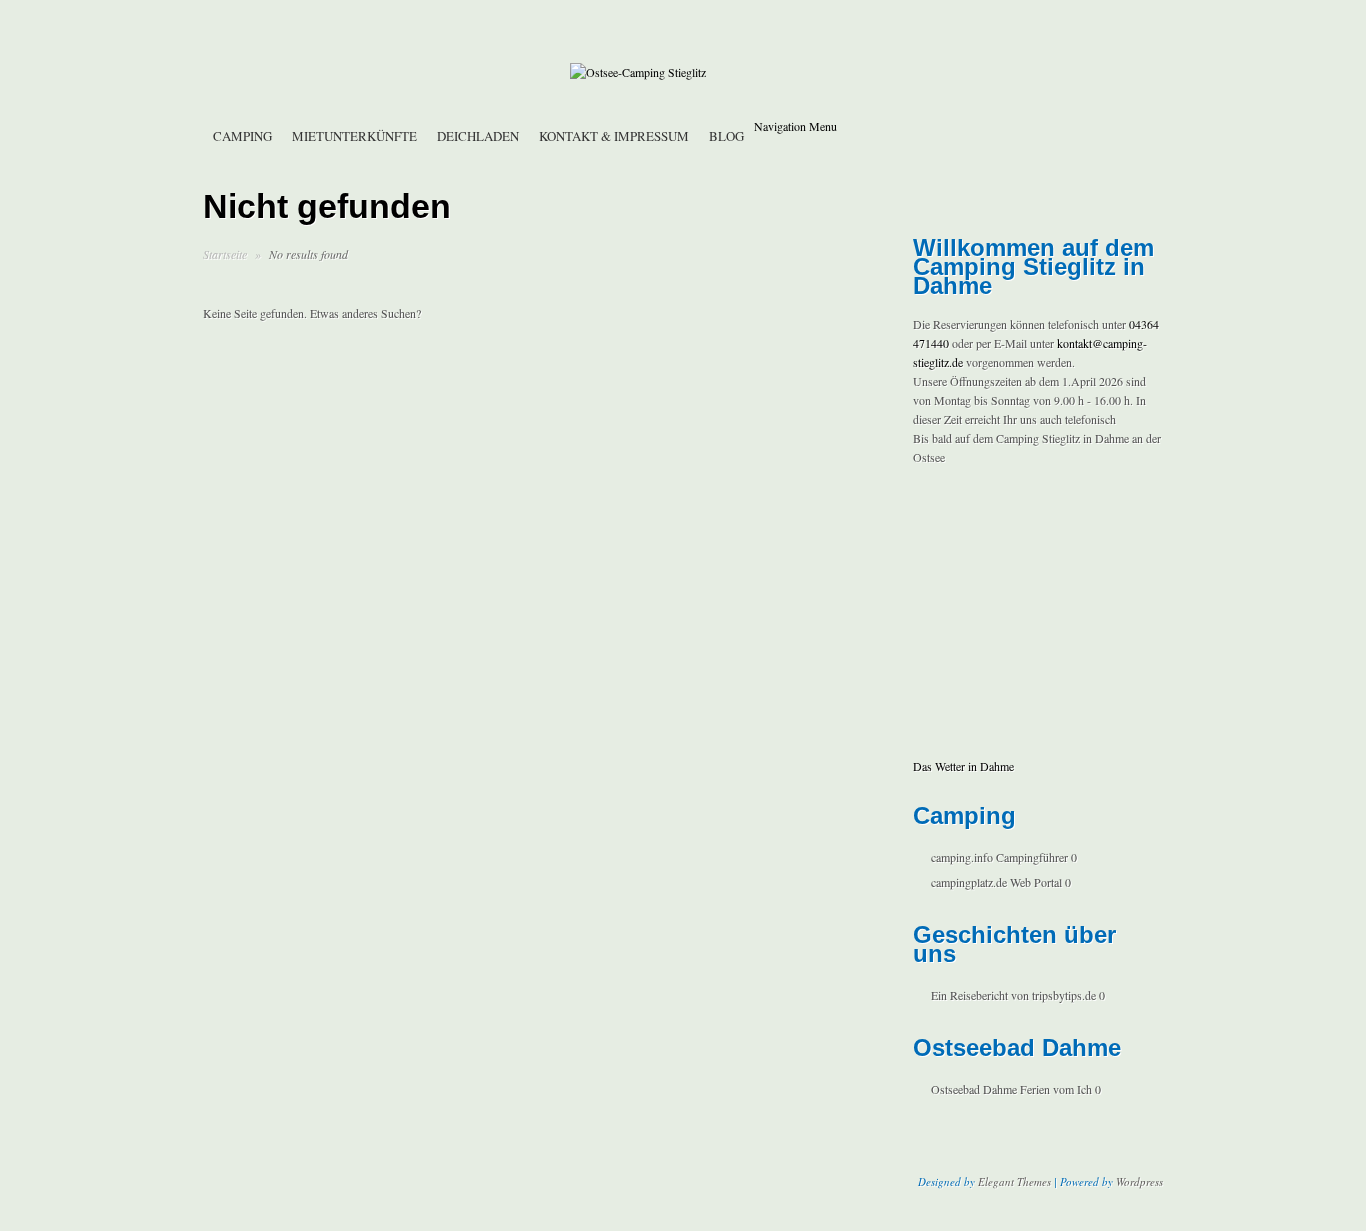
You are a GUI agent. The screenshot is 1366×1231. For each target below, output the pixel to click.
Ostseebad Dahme (974, 1089)
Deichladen (478, 136)
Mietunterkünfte (354, 136)
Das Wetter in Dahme (963, 766)
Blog (726, 136)
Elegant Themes (1014, 1181)
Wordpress (1139, 1181)
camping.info (962, 857)
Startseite (225, 254)
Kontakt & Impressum (614, 136)
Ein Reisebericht (969, 995)
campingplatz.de (969, 882)
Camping (242, 136)
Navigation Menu (795, 126)
